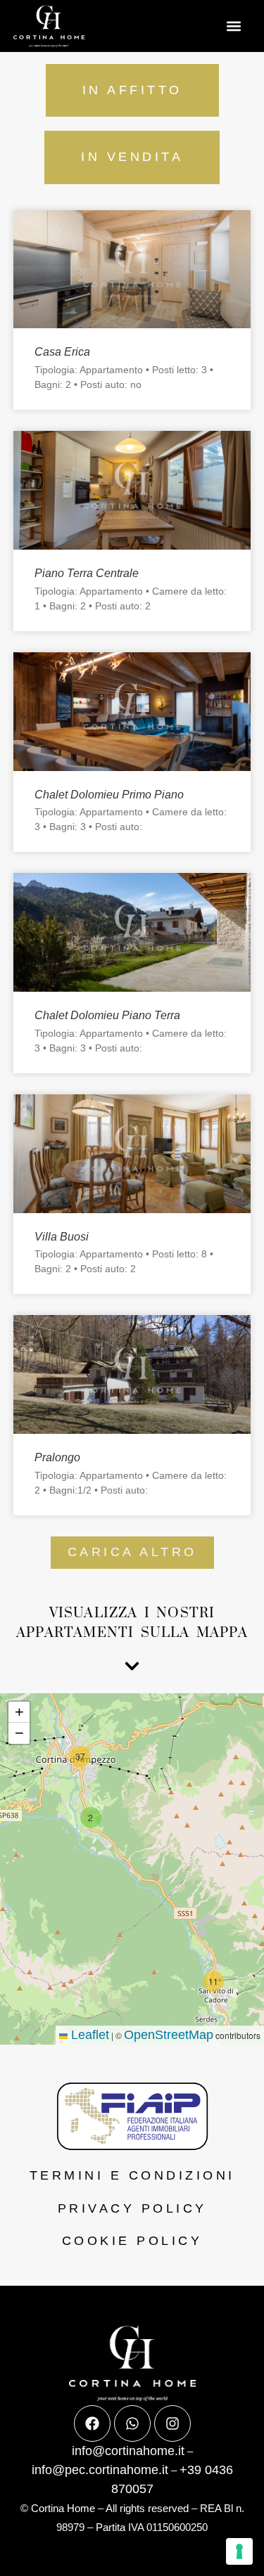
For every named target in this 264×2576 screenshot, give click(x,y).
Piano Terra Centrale (87, 573)
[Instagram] (172, 2423)
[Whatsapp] (132, 2423)
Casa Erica (62, 352)
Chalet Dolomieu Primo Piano (109, 795)
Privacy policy (132, 2208)
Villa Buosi (62, 1237)
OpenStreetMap (169, 2035)
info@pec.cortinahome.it (100, 2470)
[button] (234, 26)
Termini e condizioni (132, 2175)
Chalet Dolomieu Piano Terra (107, 1015)
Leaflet (88, 2035)
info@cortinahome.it (128, 2451)
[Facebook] (92, 2423)
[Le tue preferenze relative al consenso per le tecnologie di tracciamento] (239, 2551)
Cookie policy (132, 2241)
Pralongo (57, 1457)
